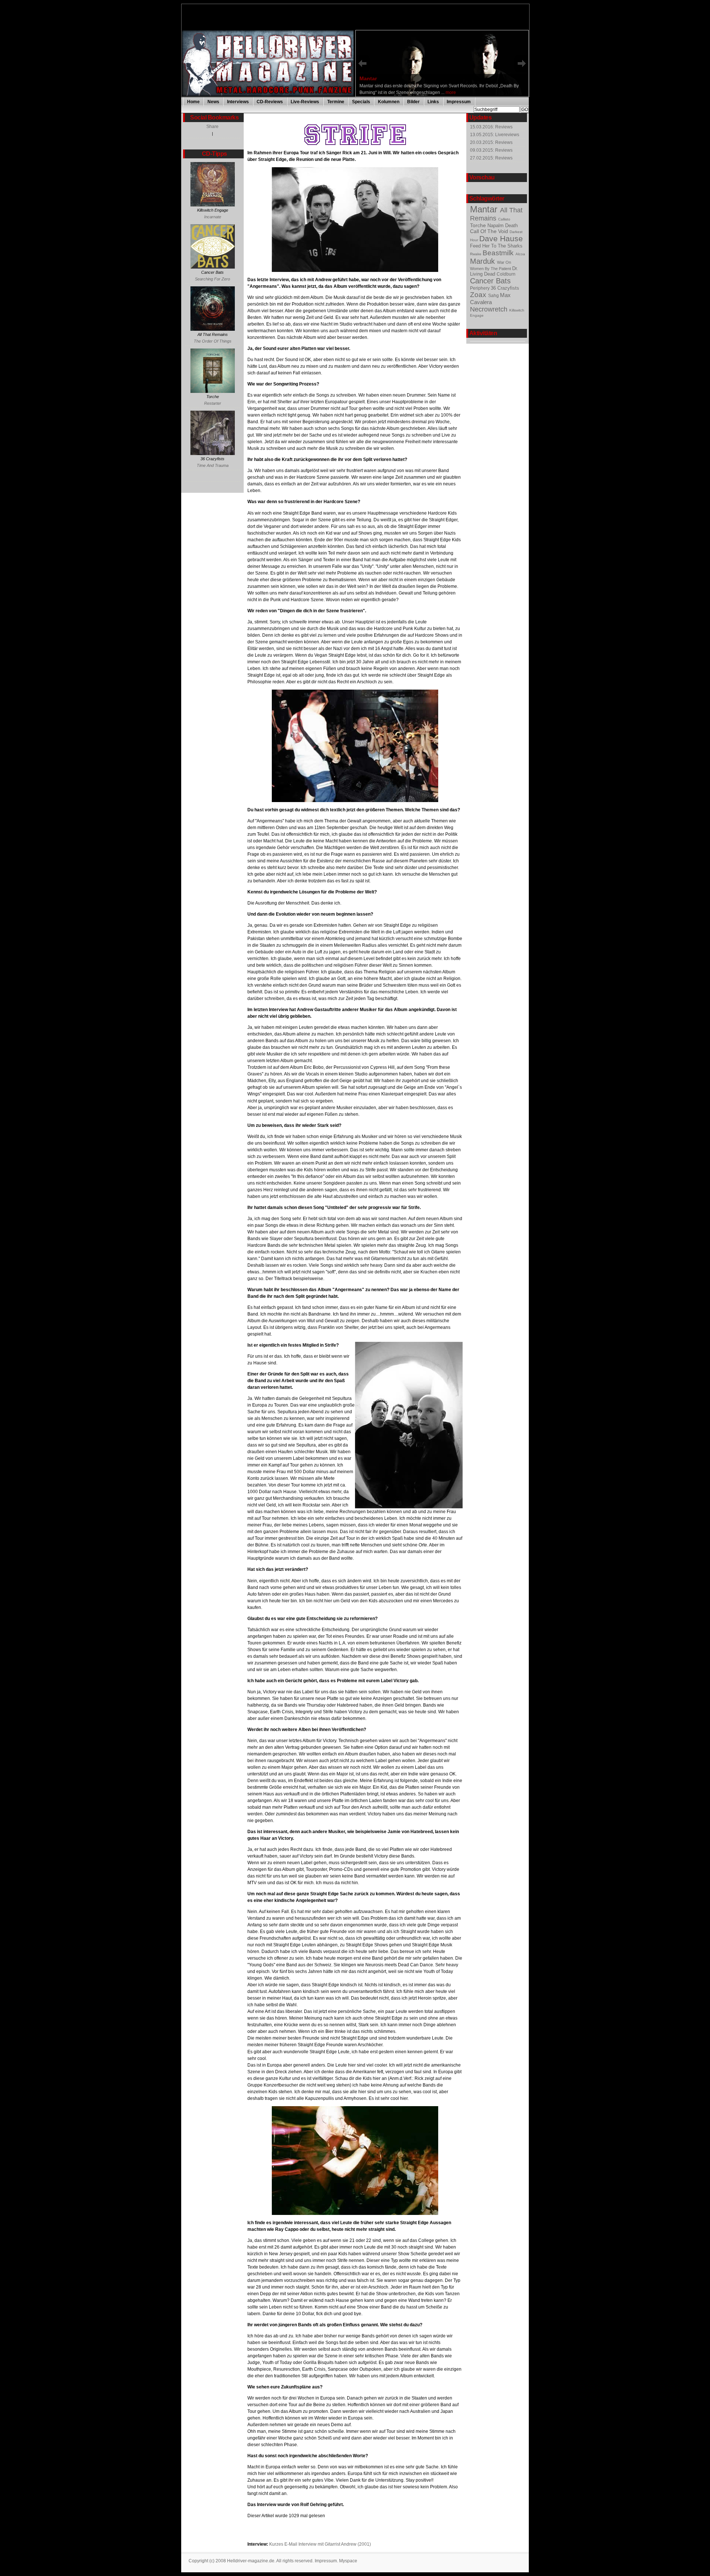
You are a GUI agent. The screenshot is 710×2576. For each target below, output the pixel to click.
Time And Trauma (213, 465)
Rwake (476, 254)
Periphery (480, 288)
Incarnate (213, 217)
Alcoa (520, 254)
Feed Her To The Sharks (496, 246)
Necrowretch (490, 309)
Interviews (238, 102)
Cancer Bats (490, 281)
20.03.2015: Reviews (491, 142)
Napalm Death (503, 225)
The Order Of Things (213, 341)
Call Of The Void (490, 231)
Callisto (504, 219)
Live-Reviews (305, 102)
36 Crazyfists (505, 288)
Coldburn (506, 274)
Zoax (479, 295)
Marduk (484, 261)
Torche (479, 225)
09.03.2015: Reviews (491, 150)
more (450, 90)
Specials (361, 102)
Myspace (348, 2561)
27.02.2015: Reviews (491, 158)
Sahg (494, 296)
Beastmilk (499, 253)
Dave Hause (501, 238)
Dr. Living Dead (494, 271)
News (213, 102)
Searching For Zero (212, 279)
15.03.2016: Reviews (491, 127)
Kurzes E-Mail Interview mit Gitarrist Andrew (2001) (320, 2544)
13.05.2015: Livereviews (495, 135)
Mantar (485, 209)
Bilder (413, 102)
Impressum (459, 102)
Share (212, 127)
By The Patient (498, 269)
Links (433, 102)
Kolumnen (389, 102)
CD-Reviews (270, 102)
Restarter (213, 403)
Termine (336, 102)
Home (193, 102)
